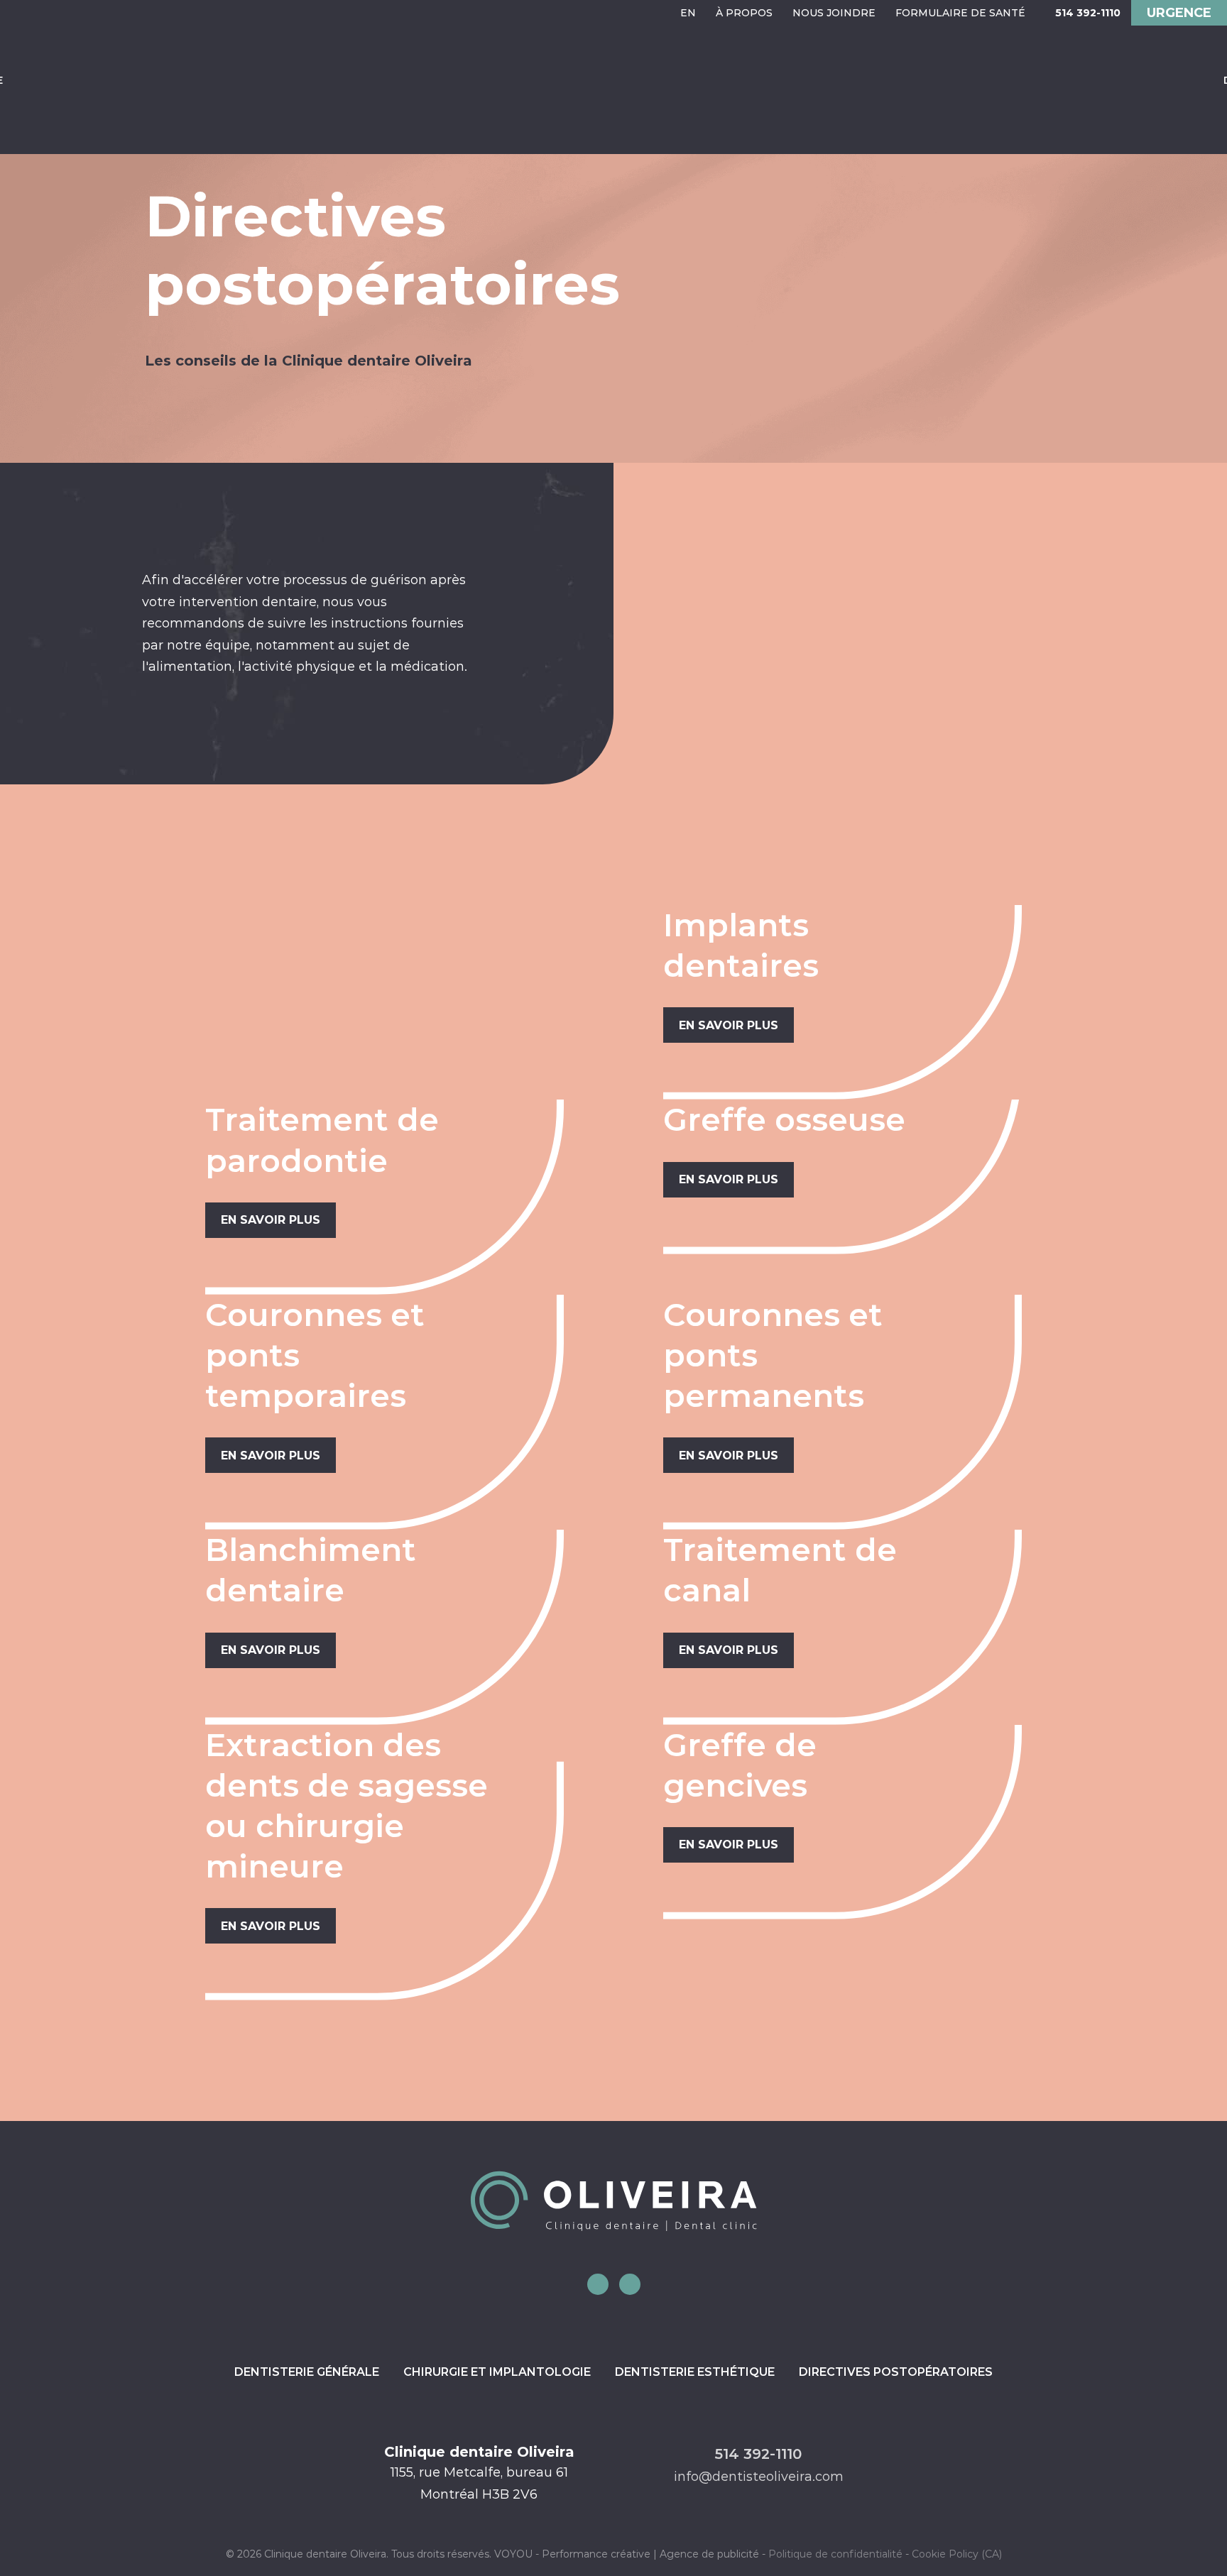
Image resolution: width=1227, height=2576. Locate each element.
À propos (744, 13)
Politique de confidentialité (835, 2554)
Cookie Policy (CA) (957, 2554)
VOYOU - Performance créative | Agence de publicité (627, 2554)
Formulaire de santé (960, 13)
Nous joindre (834, 13)
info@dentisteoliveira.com (759, 2477)
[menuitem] (688, 13)
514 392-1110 (1088, 13)
